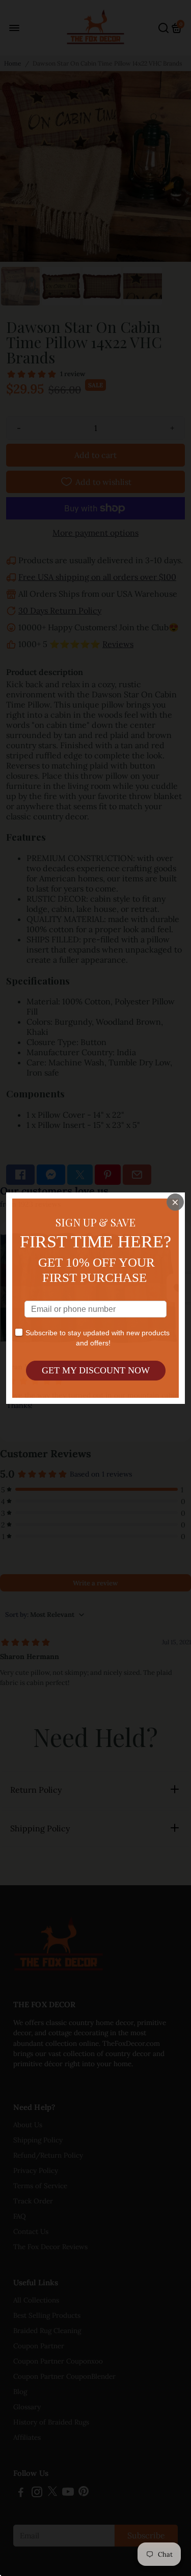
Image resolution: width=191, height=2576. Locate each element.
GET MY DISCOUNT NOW (96, 1370)
